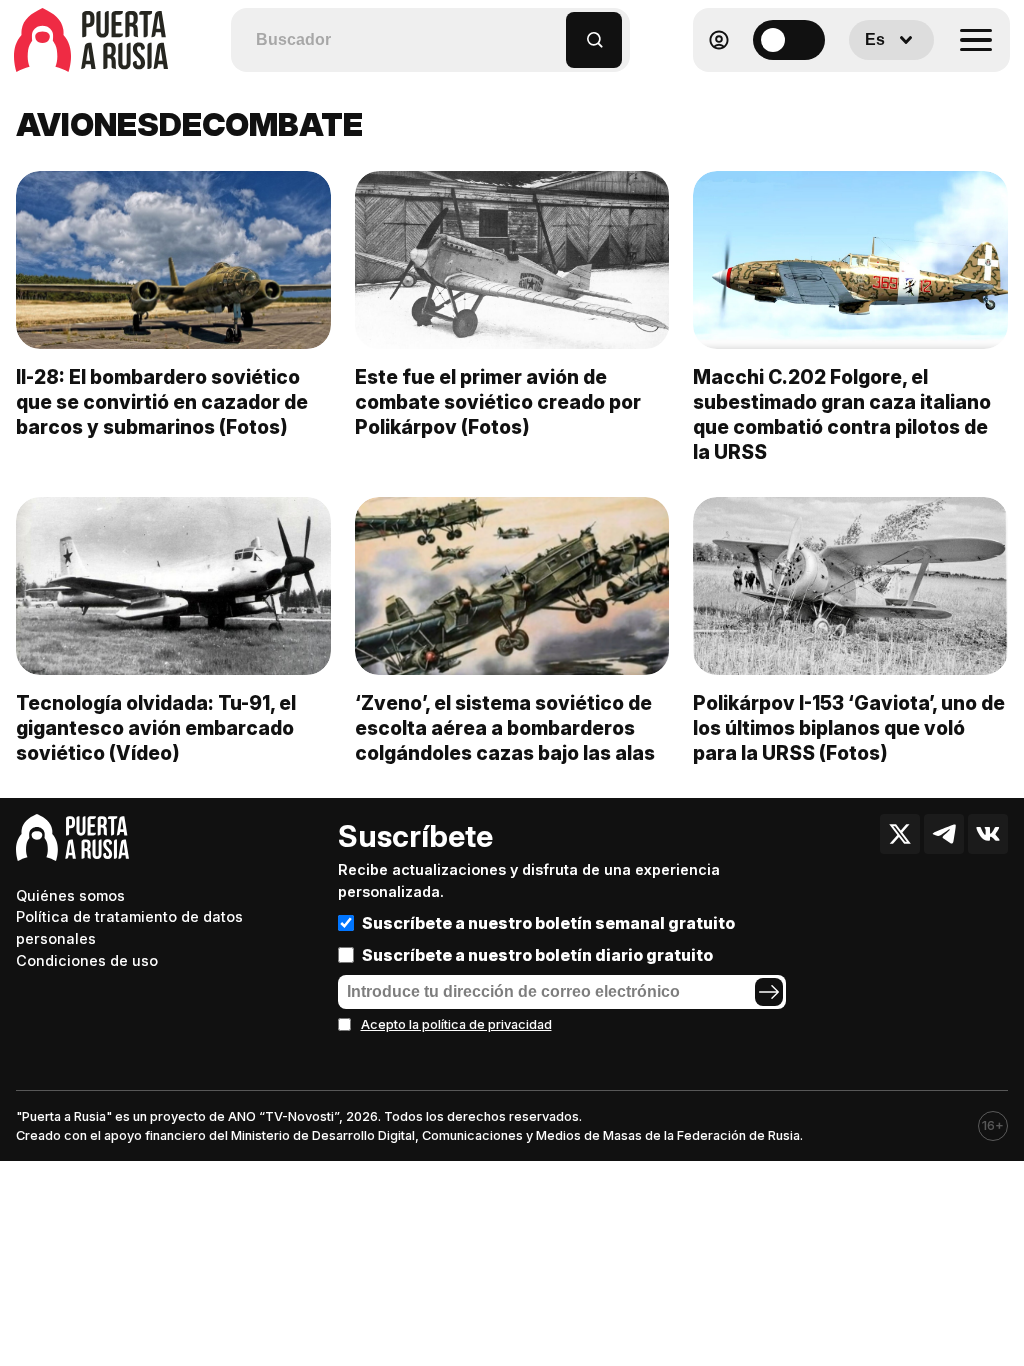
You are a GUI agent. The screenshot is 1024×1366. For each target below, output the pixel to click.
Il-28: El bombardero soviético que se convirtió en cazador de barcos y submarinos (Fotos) (162, 402)
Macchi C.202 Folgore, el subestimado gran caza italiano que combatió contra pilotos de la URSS (842, 414)
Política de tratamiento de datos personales (129, 927)
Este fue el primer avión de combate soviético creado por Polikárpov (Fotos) (498, 402)
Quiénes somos (70, 895)
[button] (551, 30)
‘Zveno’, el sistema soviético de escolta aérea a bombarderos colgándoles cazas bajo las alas (505, 728)
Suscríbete (415, 836)
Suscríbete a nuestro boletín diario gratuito (537, 955)
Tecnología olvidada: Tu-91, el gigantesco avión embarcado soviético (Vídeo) (156, 728)
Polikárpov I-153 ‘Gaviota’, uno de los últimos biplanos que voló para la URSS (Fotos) (849, 728)
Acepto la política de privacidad (456, 1024)
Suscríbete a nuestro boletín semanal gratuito (548, 923)
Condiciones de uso (87, 960)
